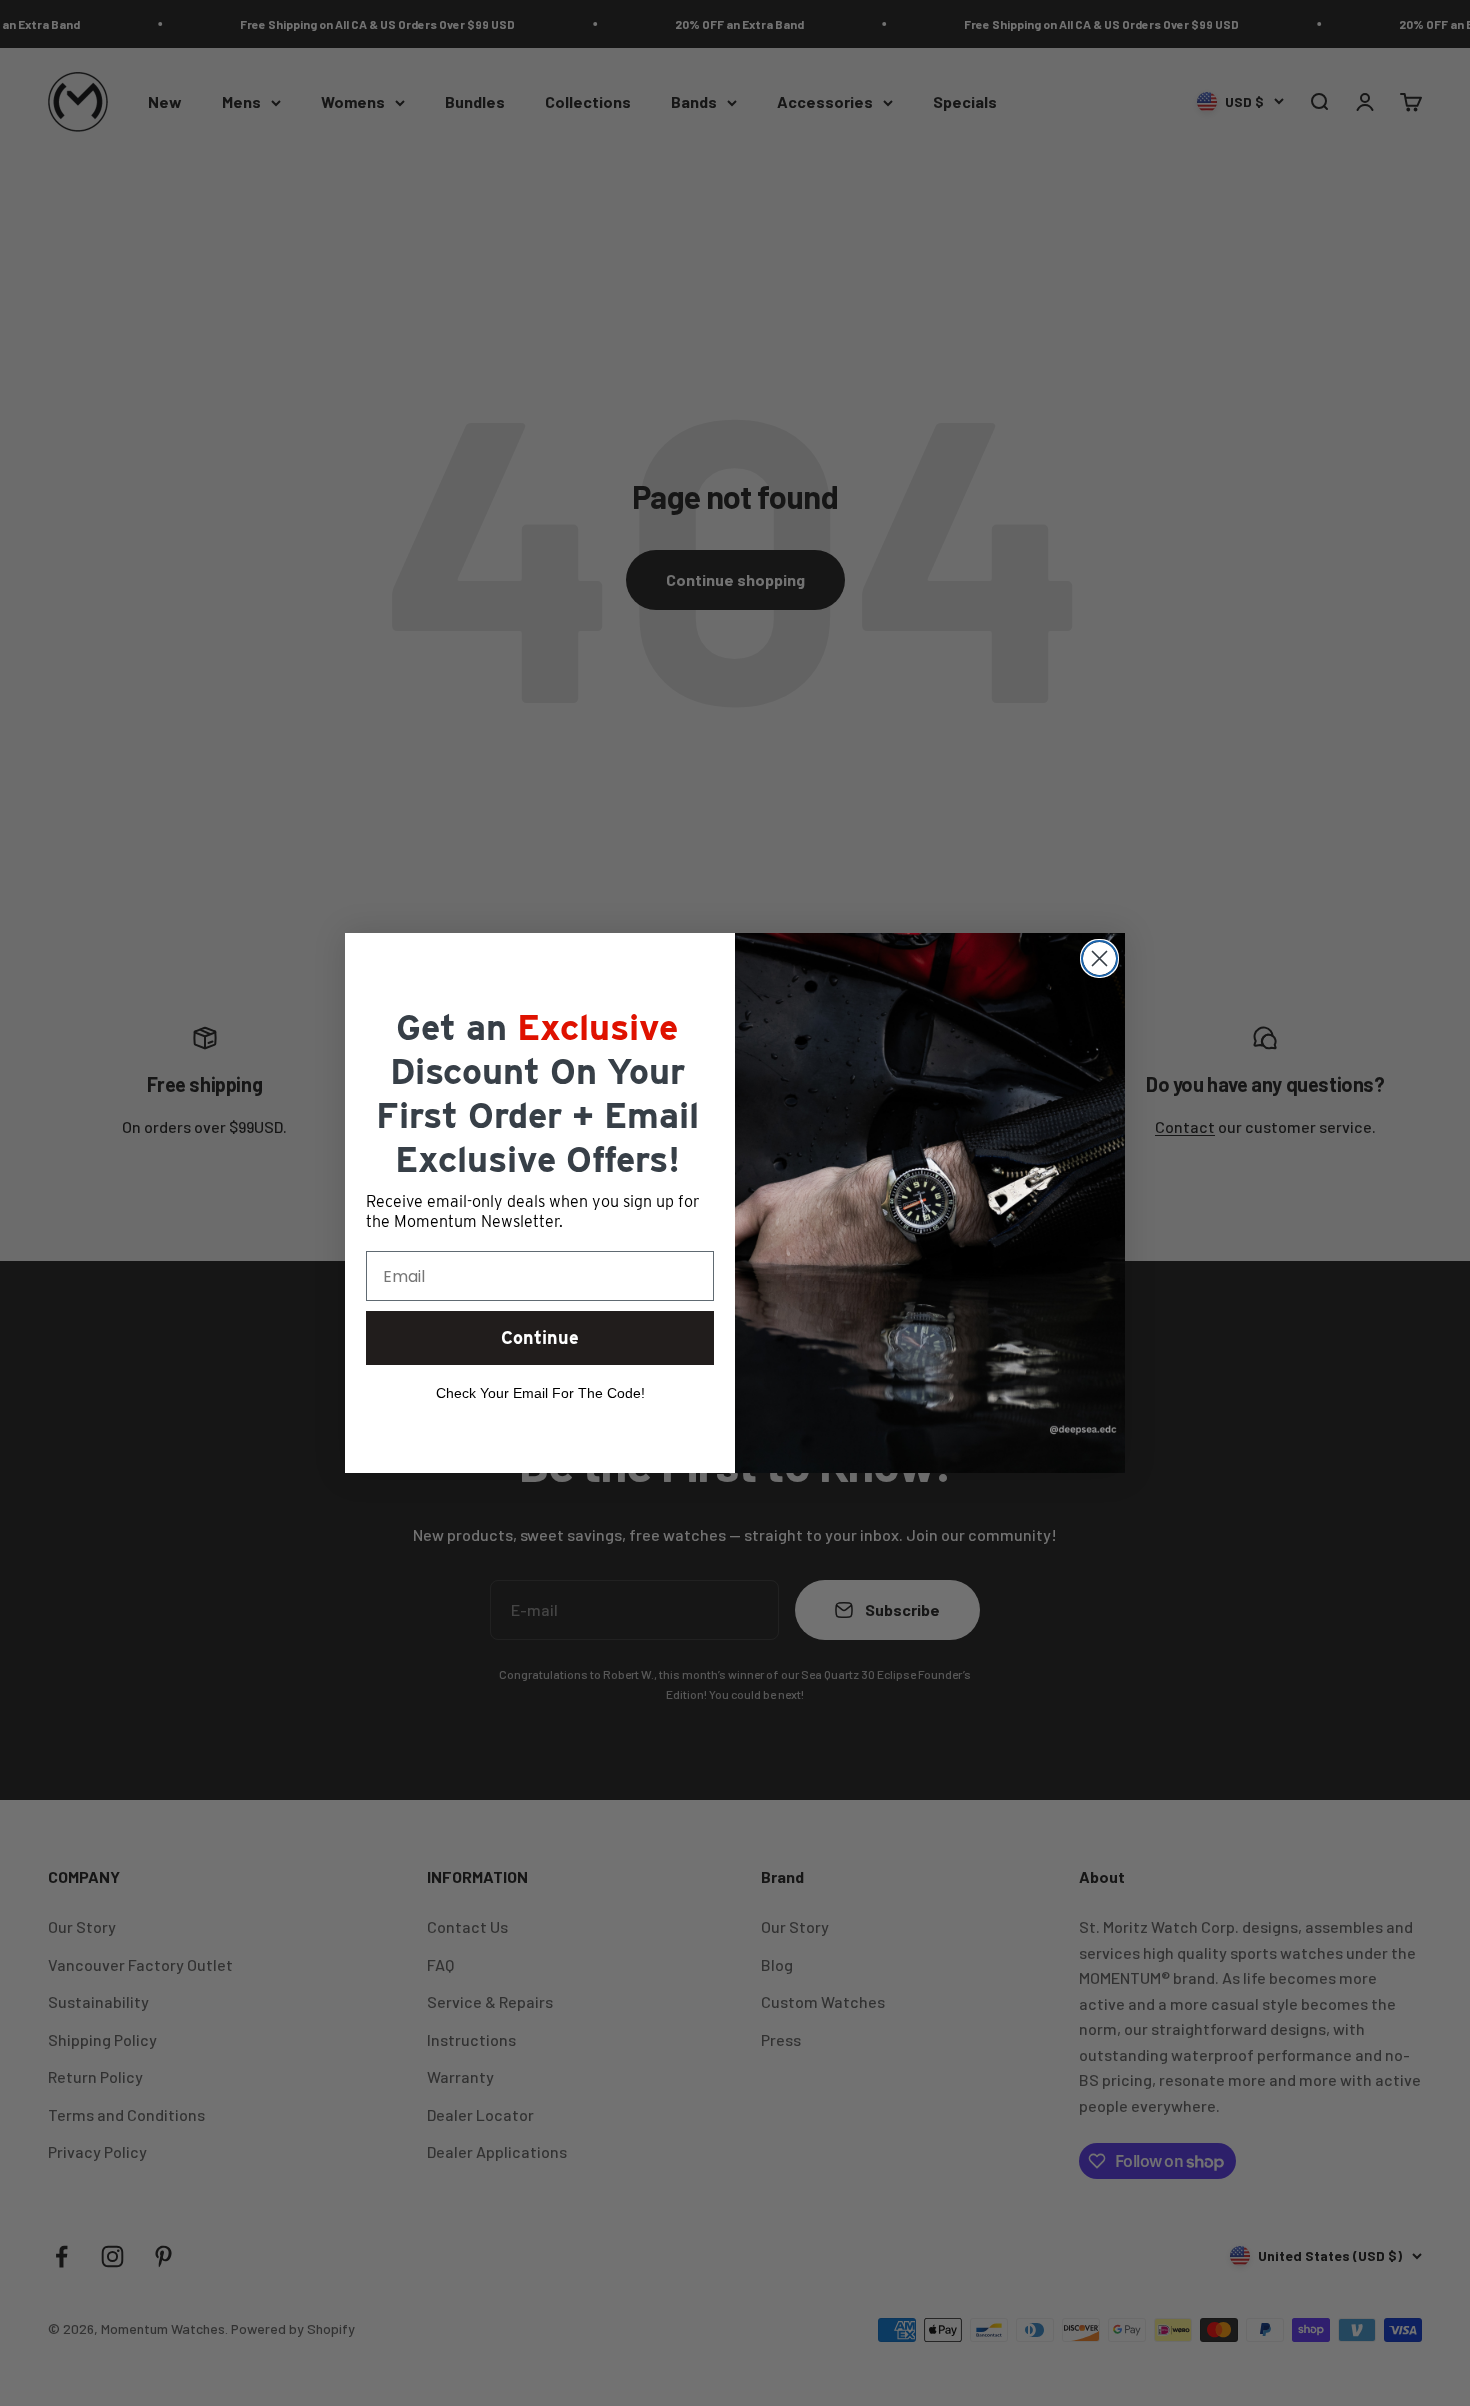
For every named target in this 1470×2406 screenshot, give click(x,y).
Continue (540, 1337)
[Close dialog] (1099, 958)
